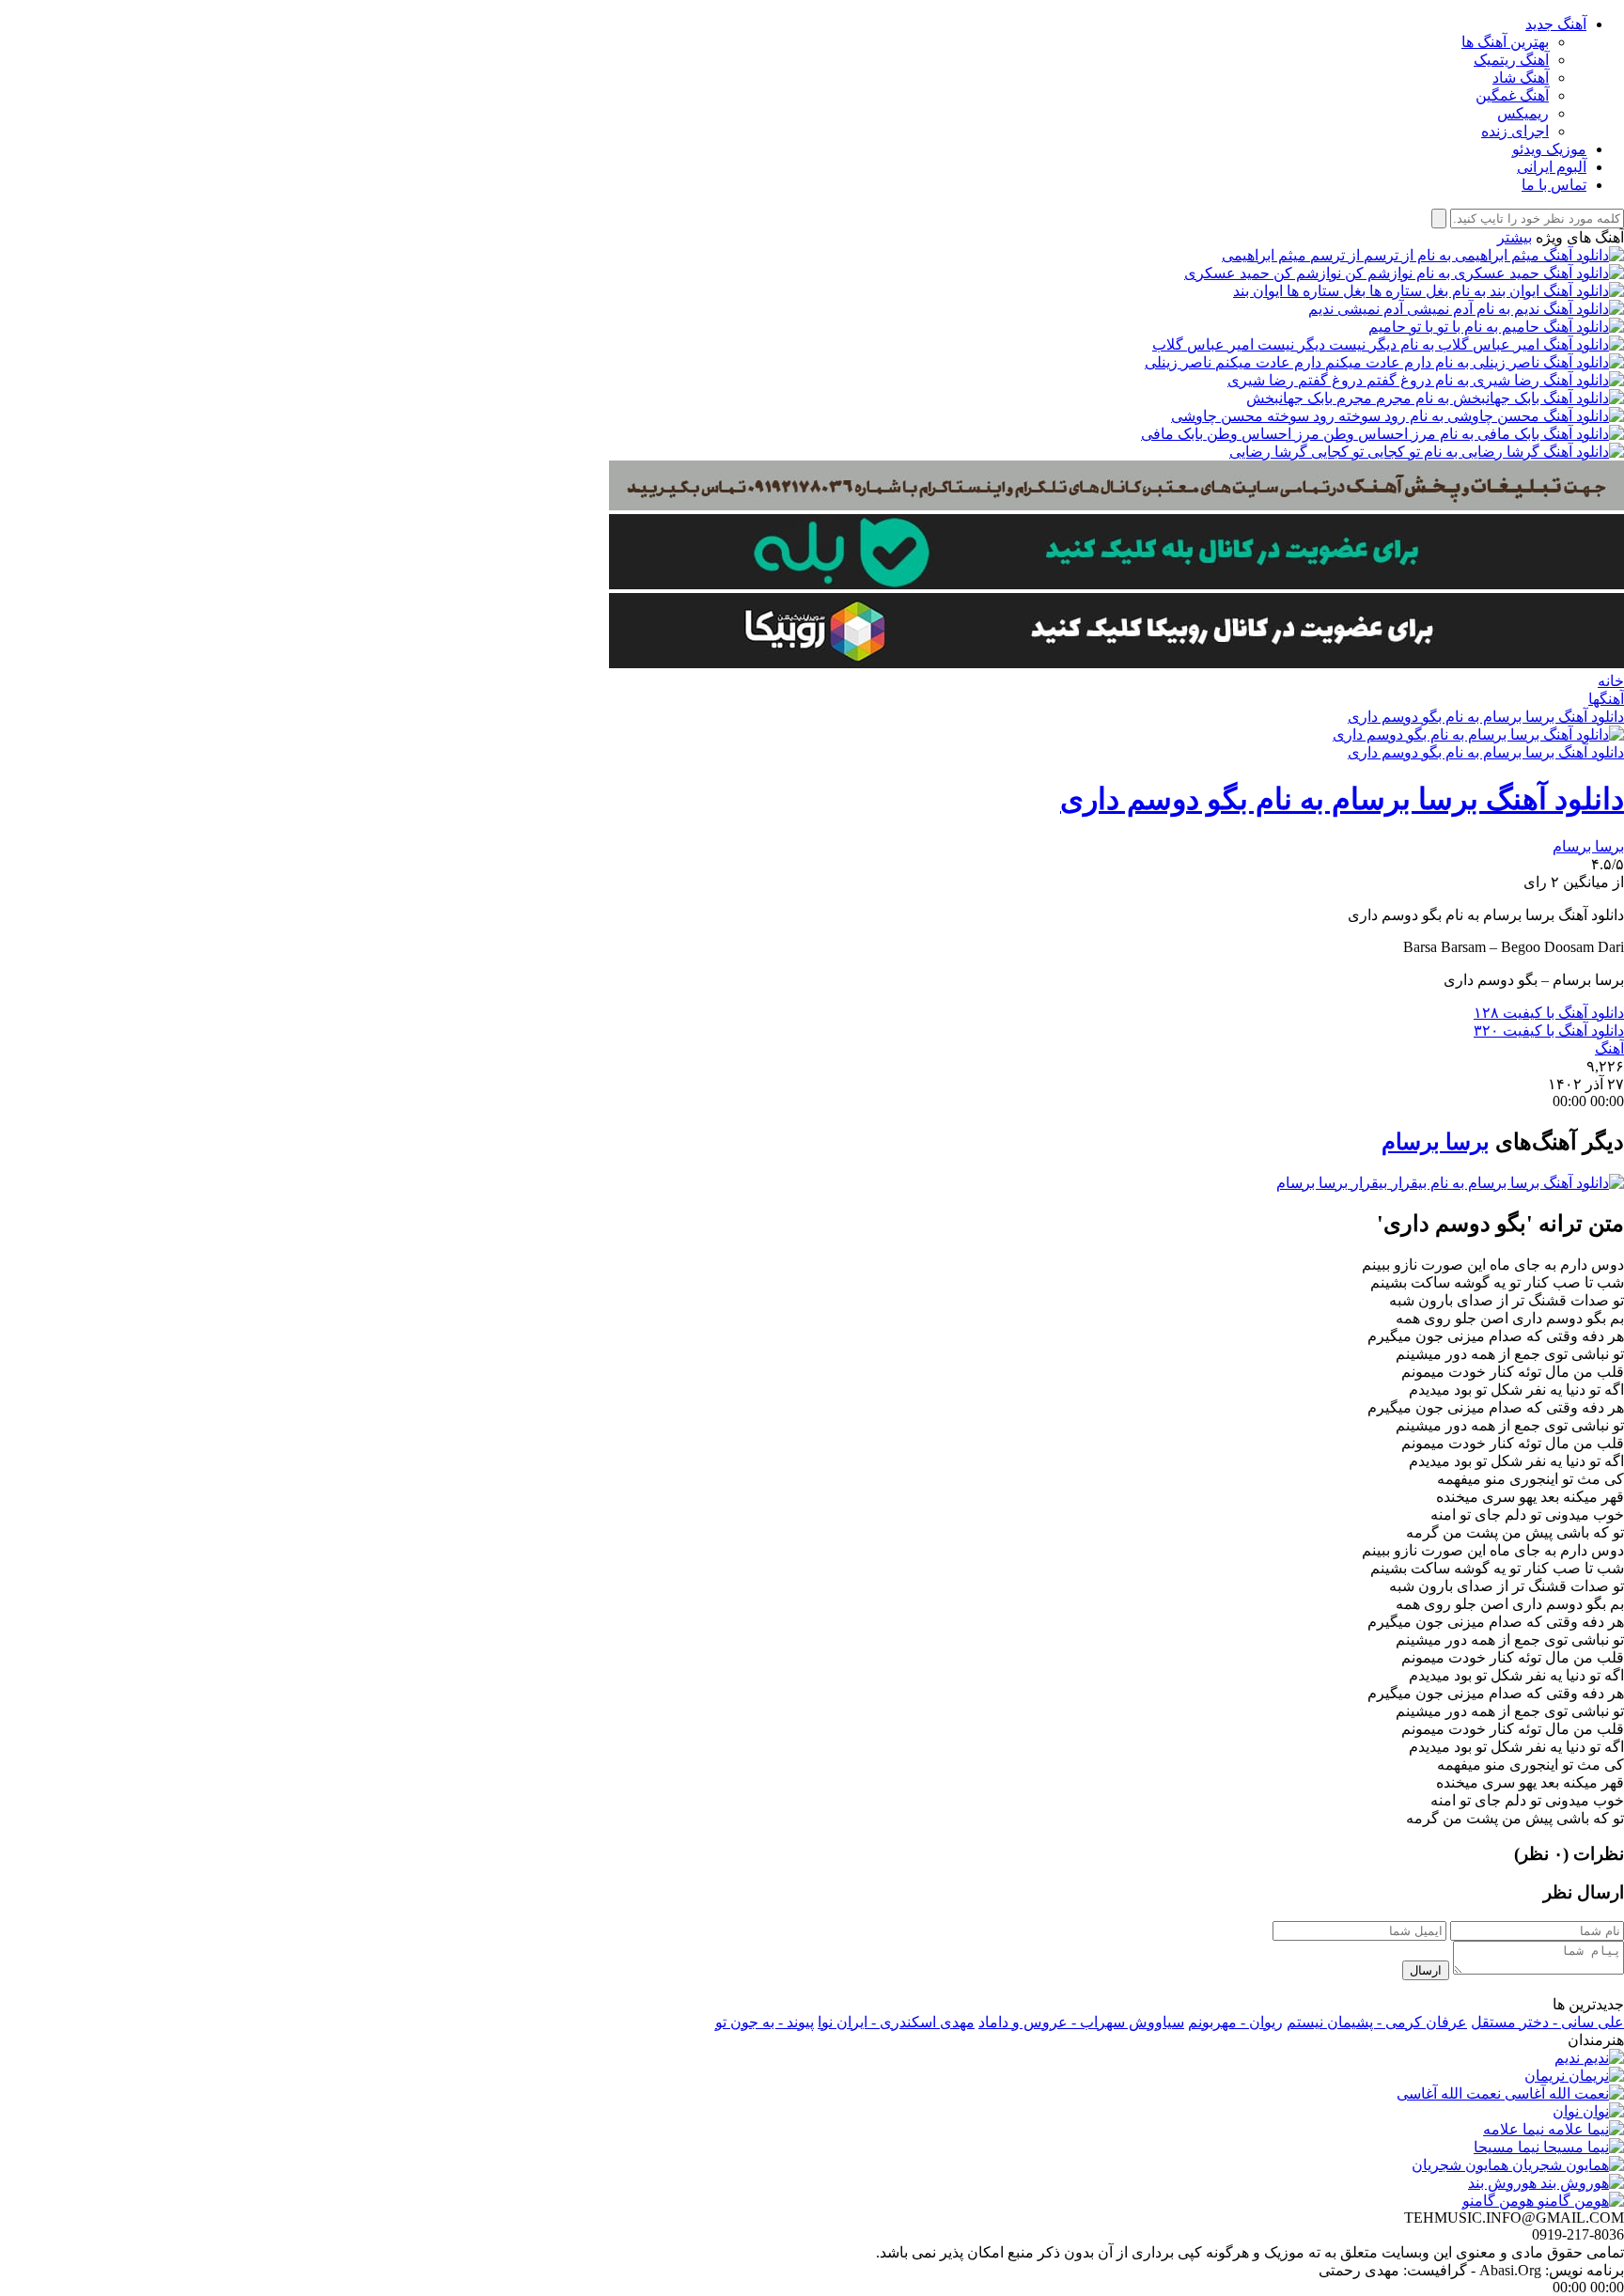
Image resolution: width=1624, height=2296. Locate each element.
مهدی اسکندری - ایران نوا (896, 2022)
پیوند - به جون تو (765, 2022)
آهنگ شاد (1521, 78)
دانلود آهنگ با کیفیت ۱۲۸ (1549, 1013)
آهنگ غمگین (1512, 95)
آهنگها (1606, 699)
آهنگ (1609, 1048)
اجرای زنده (1515, 131)
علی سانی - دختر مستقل (1547, 2022)
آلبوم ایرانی (1552, 167)
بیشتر (1515, 237)
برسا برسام (1588, 846)
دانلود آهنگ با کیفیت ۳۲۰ (1549, 1031)
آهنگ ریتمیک (1511, 60)
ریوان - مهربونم (1235, 2022)
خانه (1611, 681)
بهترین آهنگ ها (1505, 42)
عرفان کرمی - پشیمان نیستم (1377, 2022)
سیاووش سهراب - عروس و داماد (1081, 2022)
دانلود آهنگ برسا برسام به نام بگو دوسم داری (1486, 717)
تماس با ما (1554, 185)
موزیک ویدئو (1549, 149)
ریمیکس (1523, 113)
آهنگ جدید (1556, 24)
